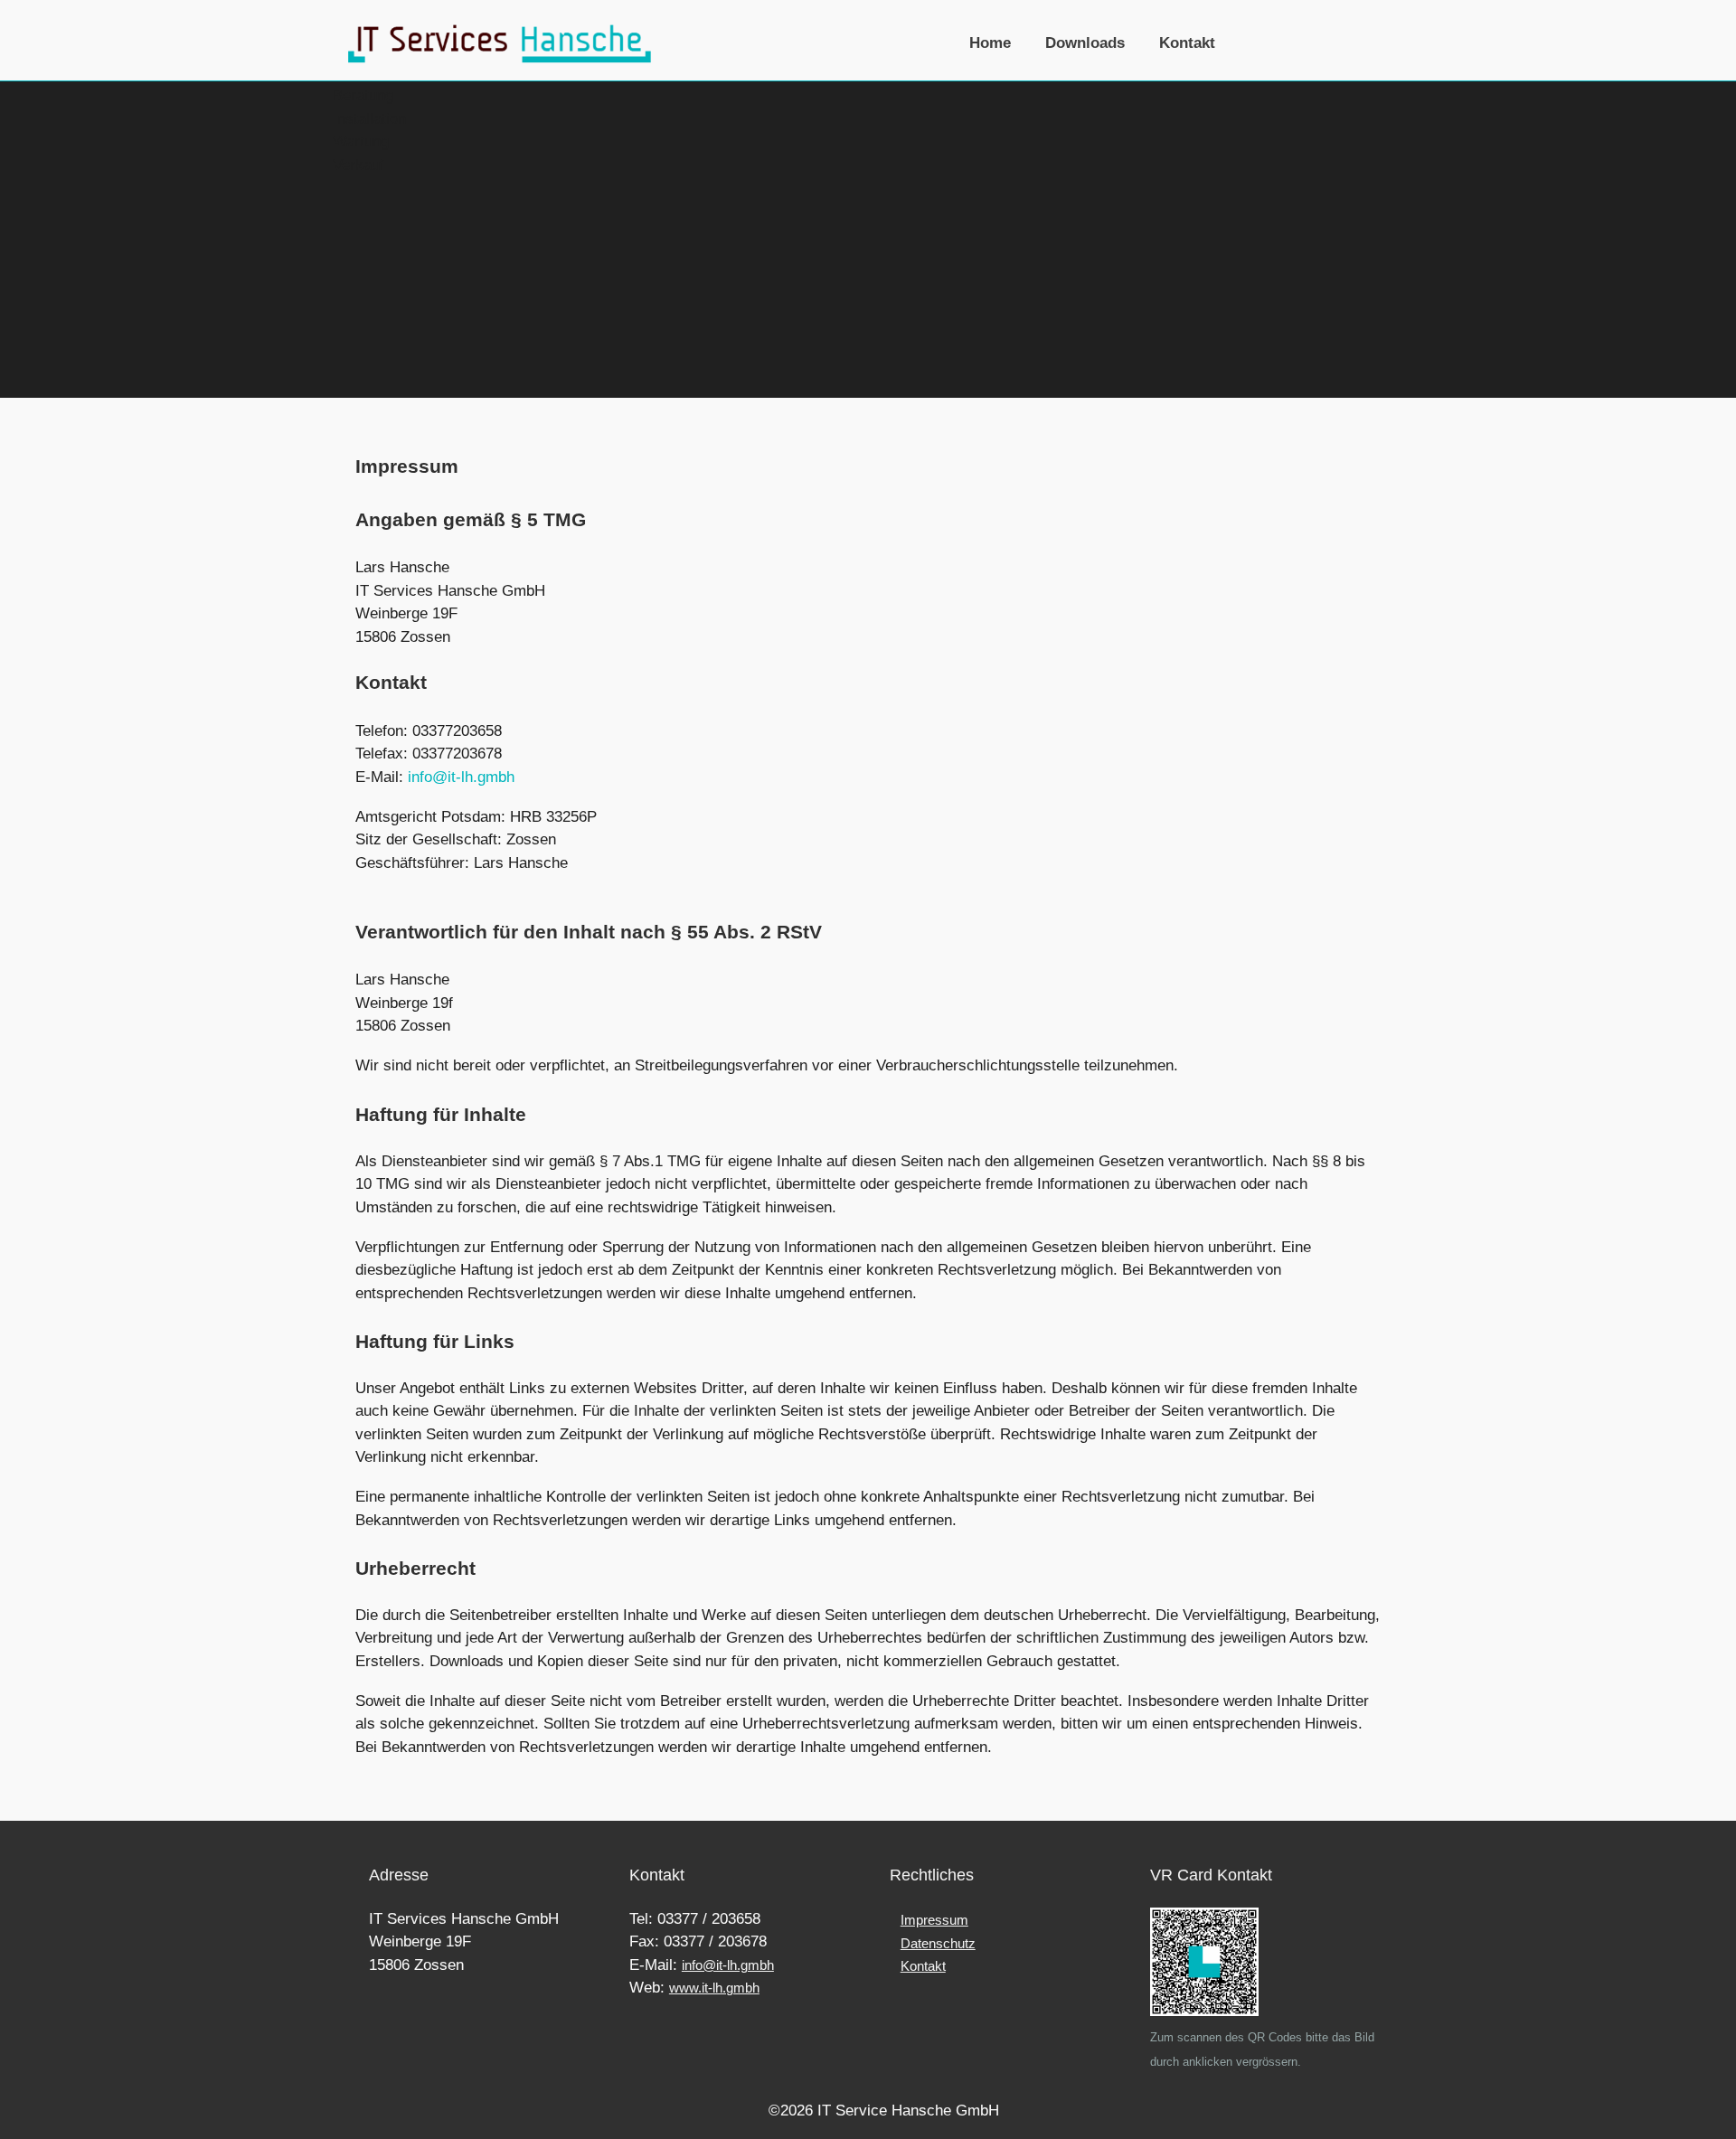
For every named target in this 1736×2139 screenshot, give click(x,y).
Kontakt (1187, 42)
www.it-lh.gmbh (714, 1988)
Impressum (934, 1920)
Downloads (1085, 42)
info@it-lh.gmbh (461, 777)
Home (990, 42)
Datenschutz (938, 1943)
